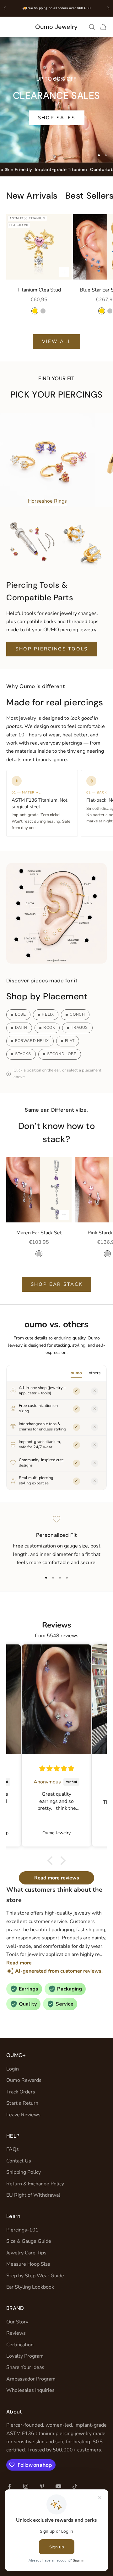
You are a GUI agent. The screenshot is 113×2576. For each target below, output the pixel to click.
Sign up (83, 1304)
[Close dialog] (107, 1256)
